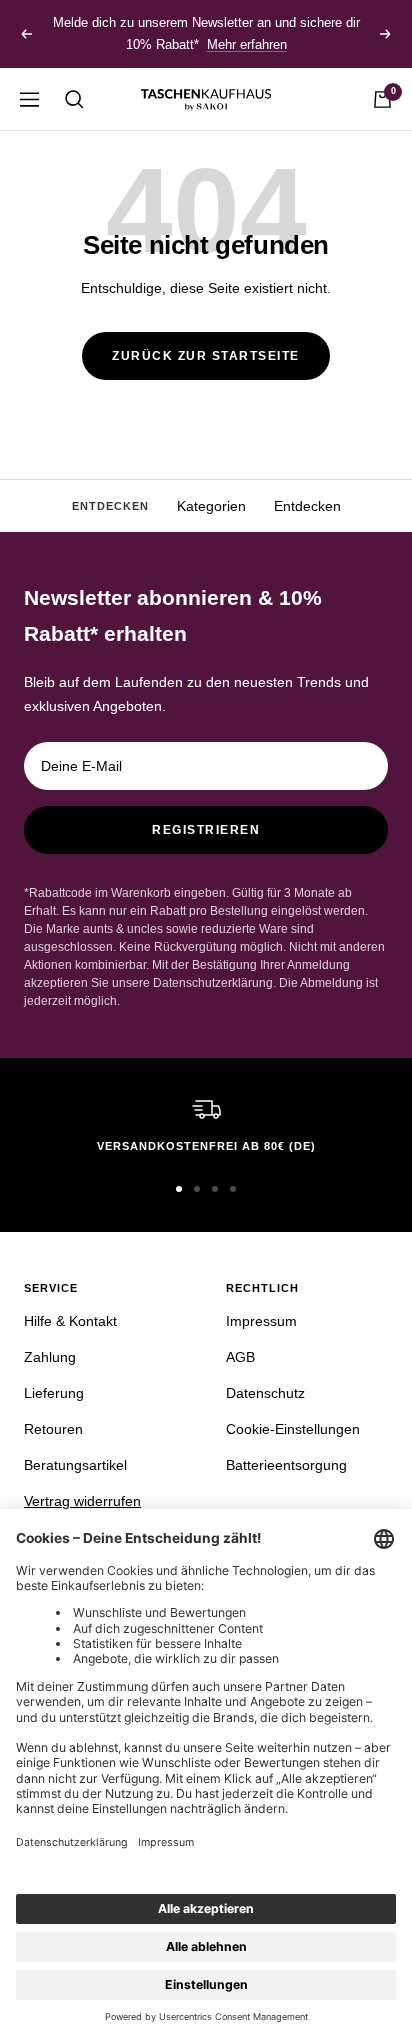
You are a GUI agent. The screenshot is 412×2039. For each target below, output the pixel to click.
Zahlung (50, 1357)
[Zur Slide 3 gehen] (215, 1189)
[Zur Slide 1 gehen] (179, 1189)
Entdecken (307, 506)
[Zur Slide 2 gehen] (197, 1189)
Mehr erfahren (247, 44)
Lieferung (54, 1393)
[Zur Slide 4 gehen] (233, 1189)
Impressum (261, 1321)
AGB (240, 1357)
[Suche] (74, 99)
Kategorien (211, 506)
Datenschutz (265, 1393)
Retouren (53, 1429)
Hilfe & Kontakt (70, 1321)
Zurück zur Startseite (206, 356)
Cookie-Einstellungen (293, 1429)
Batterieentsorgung (286, 1465)
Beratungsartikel (75, 1465)
